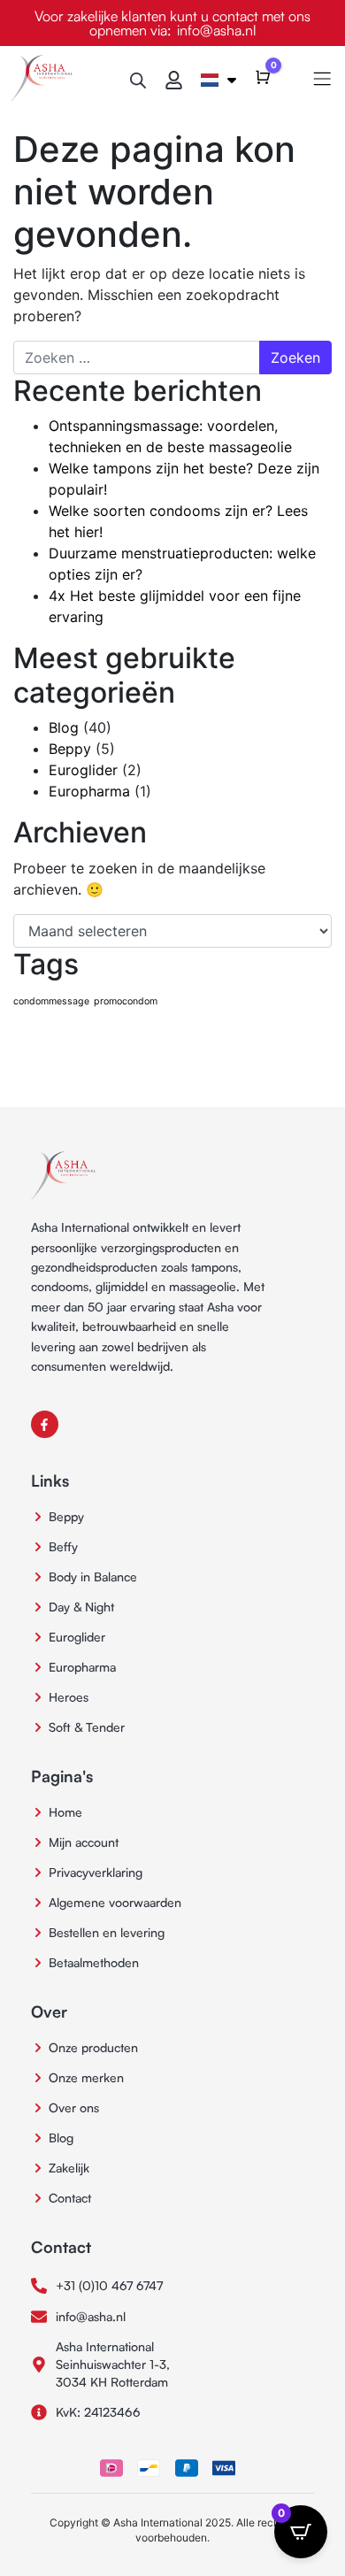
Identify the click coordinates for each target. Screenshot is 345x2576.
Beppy (70, 749)
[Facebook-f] (45, 1424)
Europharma (89, 791)
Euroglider (83, 770)
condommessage (51, 1001)
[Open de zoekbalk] (138, 78)
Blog (64, 727)
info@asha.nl (217, 30)
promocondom (126, 1001)
